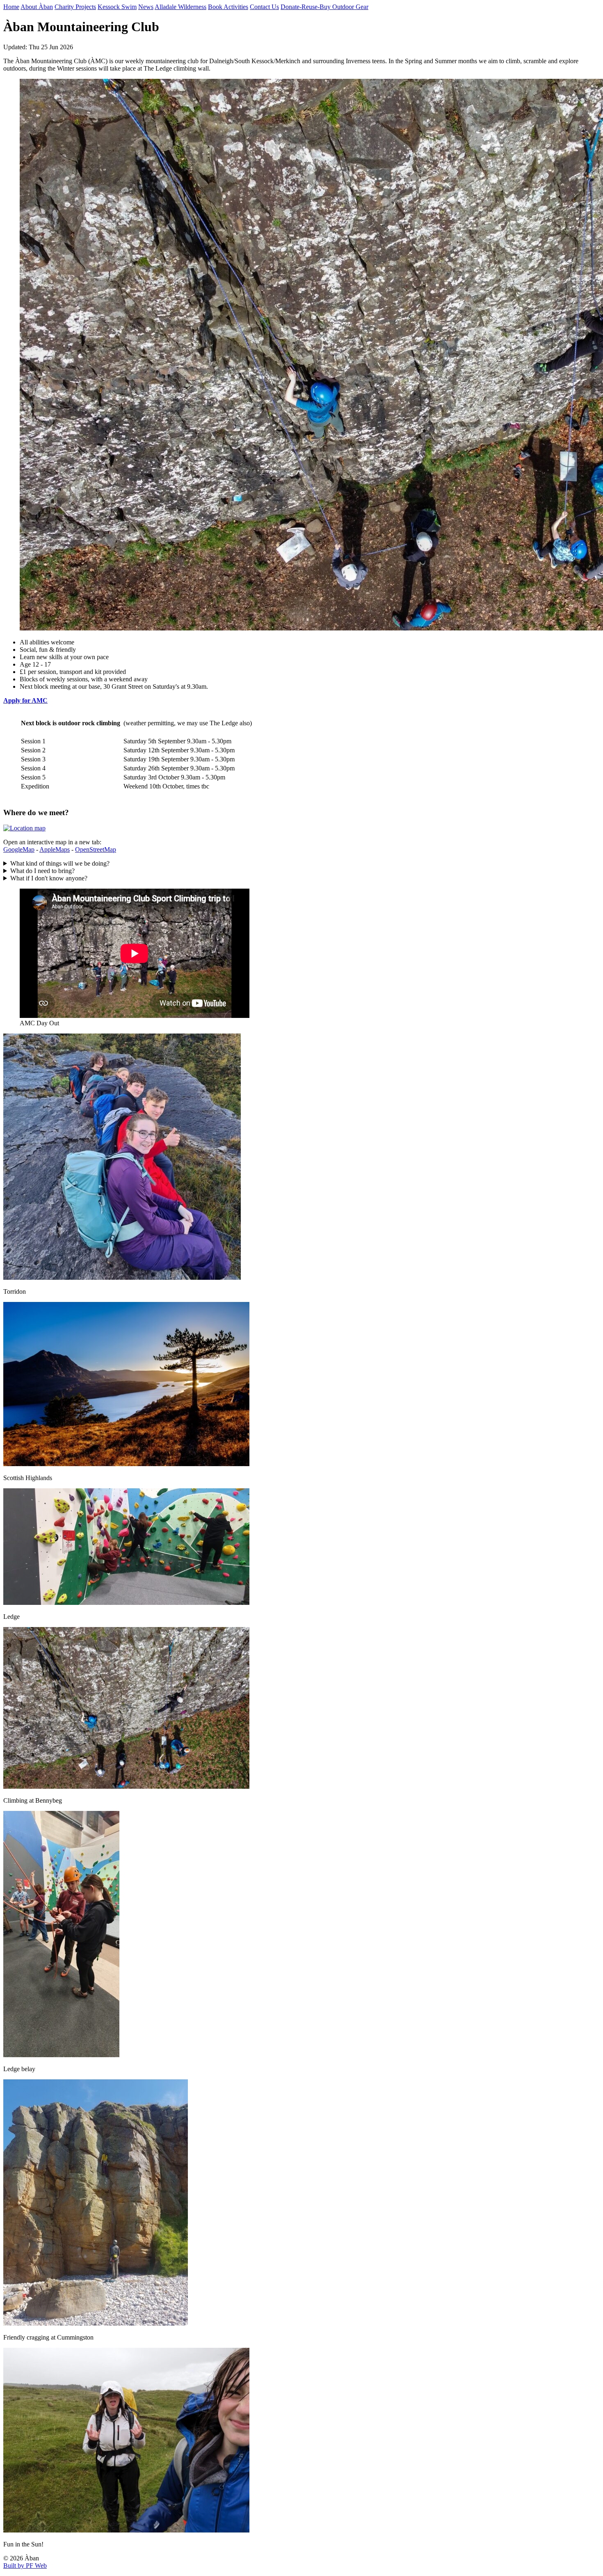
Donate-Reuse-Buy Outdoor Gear (324, 7)
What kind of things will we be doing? (60, 863)
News (146, 7)
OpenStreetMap (96, 849)
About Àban (37, 7)
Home (11, 7)
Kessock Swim (117, 7)
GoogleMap (19, 849)
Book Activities (228, 7)
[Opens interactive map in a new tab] (24, 828)
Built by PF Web (25, 2566)
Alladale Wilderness (180, 7)
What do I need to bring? (42, 871)
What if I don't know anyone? (49, 878)
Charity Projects (75, 7)
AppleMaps (55, 849)
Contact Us (264, 7)
